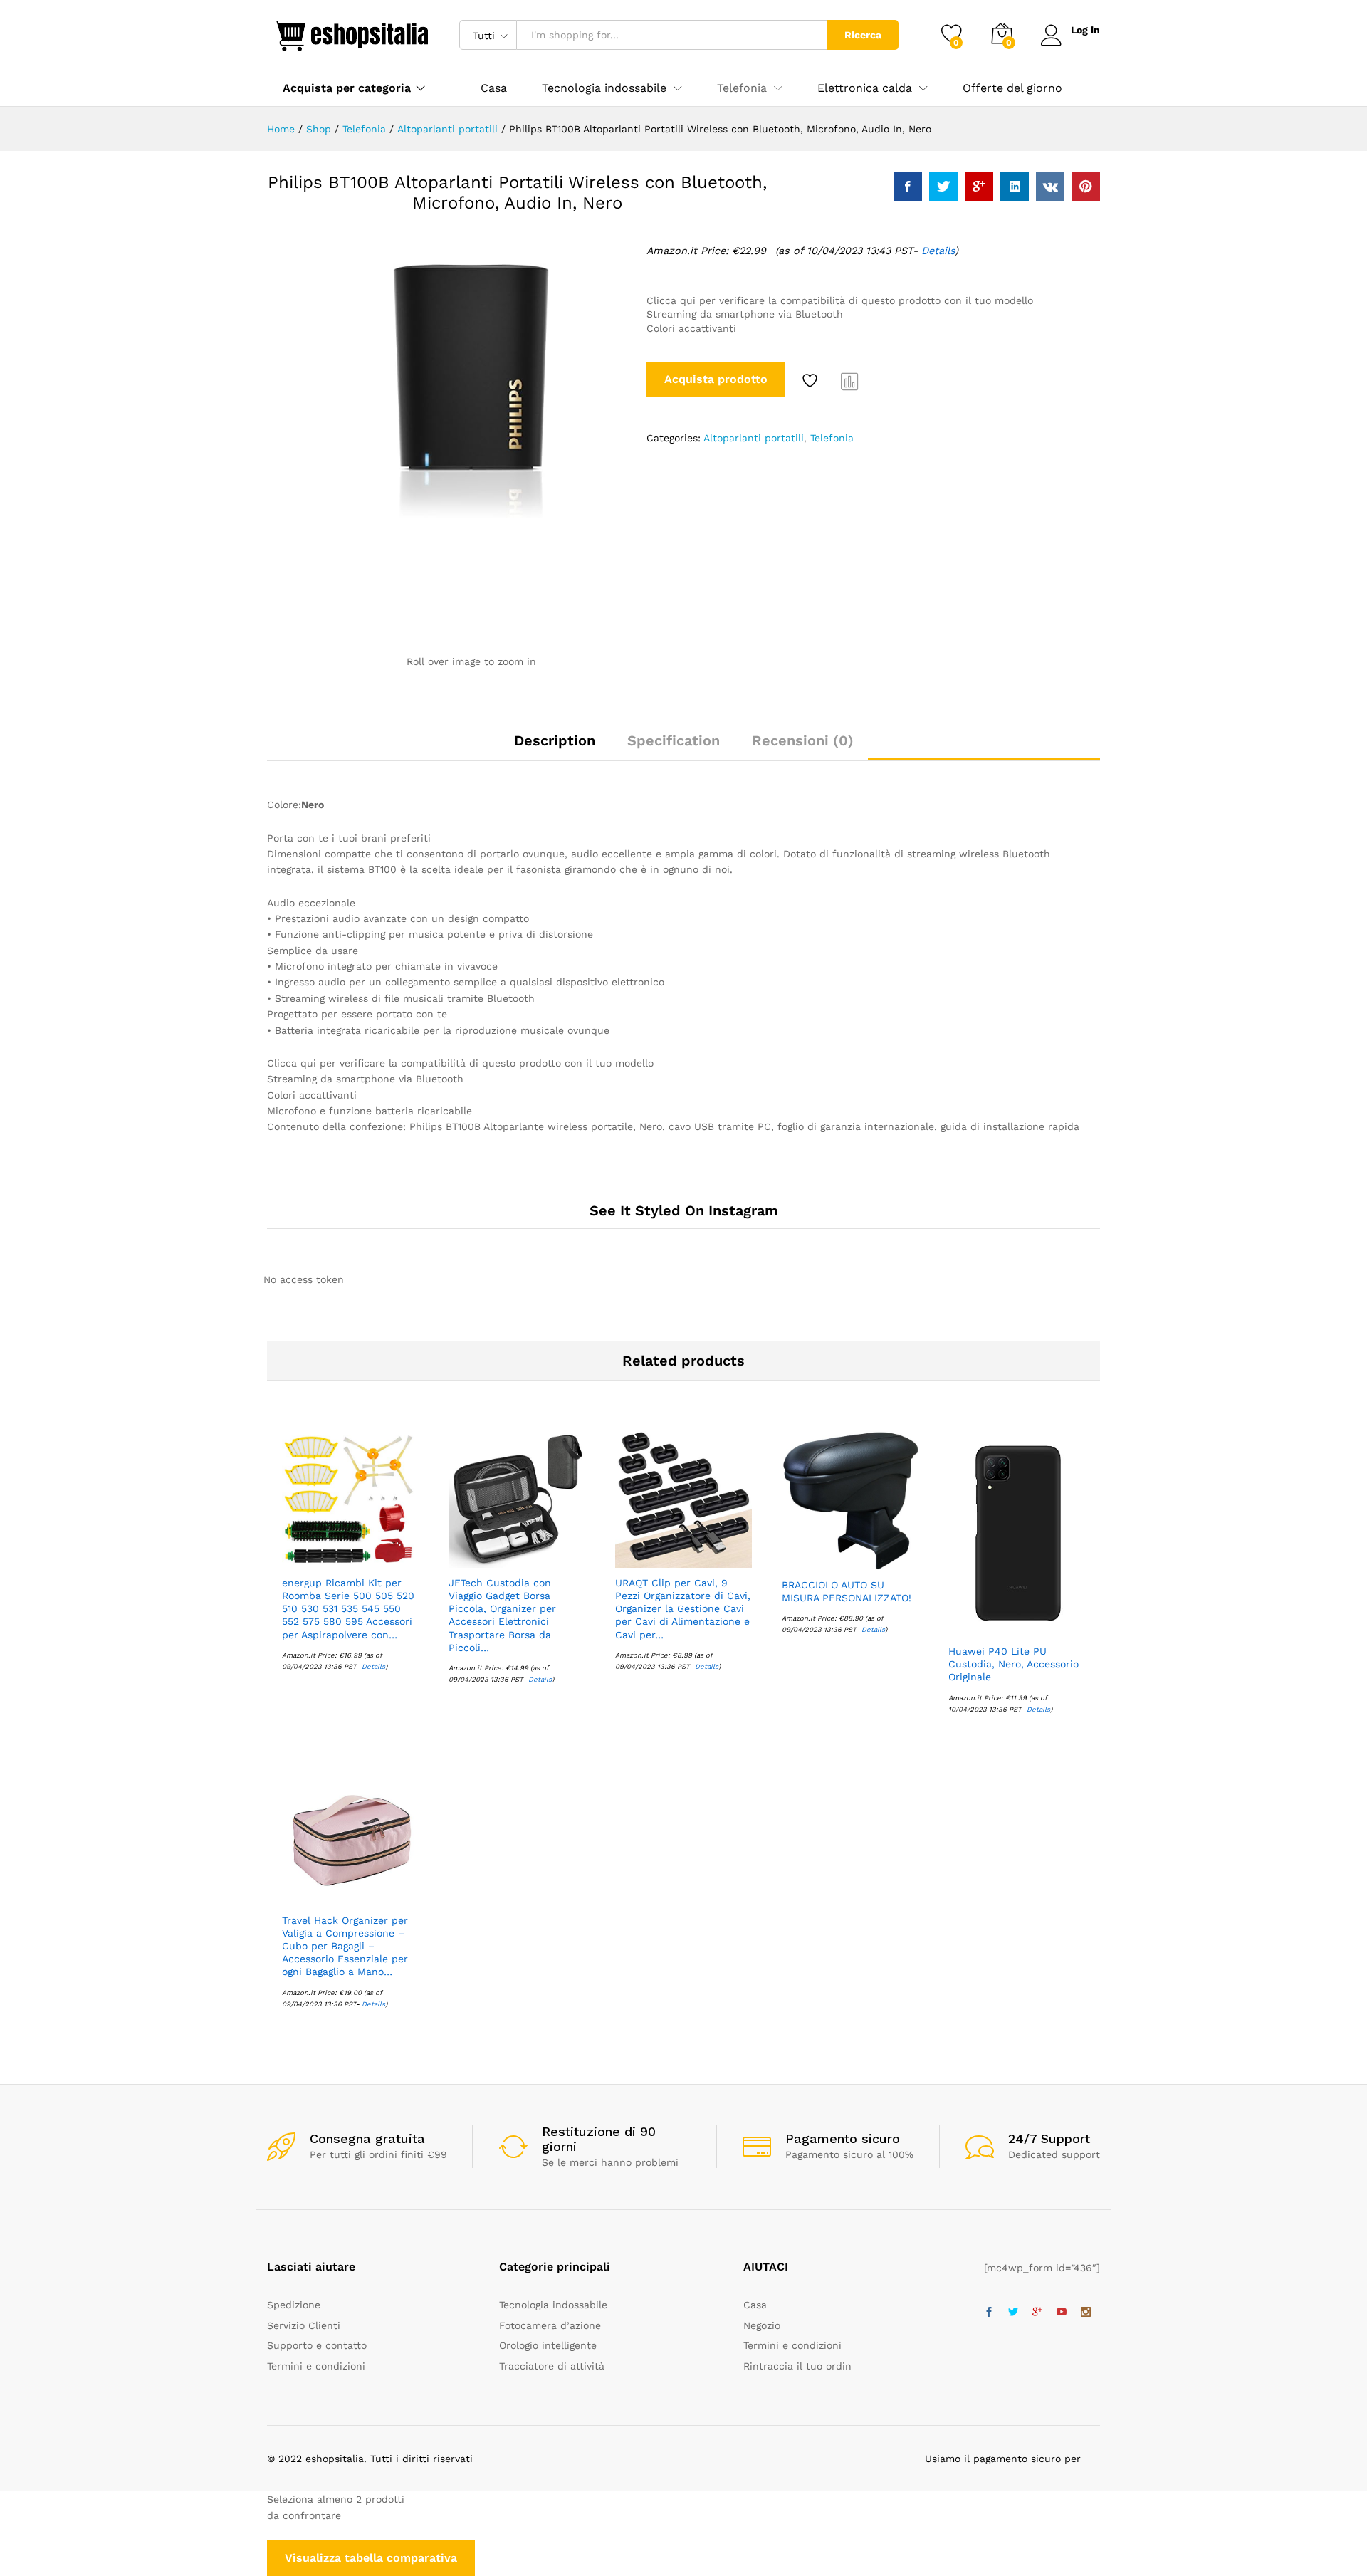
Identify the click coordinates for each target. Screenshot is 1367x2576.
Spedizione (294, 2305)
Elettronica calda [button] (865, 88)
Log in (1085, 30)
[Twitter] (1013, 2313)
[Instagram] (1086, 2313)
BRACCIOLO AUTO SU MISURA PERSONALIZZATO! (847, 1591)
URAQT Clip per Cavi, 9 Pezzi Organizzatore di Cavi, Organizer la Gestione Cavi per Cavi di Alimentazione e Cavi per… (683, 1609)
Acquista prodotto (716, 379)
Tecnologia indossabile (553, 2305)
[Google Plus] (1037, 2313)
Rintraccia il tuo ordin (797, 2366)
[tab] (555, 747)
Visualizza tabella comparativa (371, 2558)
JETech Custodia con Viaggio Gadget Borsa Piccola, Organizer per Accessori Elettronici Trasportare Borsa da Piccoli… (502, 1615)
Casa (494, 88)
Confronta (850, 381)
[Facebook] (989, 2313)
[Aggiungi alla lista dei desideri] (812, 381)
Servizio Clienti (304, 2325)
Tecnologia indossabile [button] (604, 88)
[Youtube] (1062, 2313)
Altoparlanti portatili (754, 438)
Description (555, 740)
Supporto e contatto (317, 2345)
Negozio (762, 2325)
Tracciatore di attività (552, 2366)
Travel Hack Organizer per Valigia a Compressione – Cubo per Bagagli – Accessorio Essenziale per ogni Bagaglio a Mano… (345, 1946)
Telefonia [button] (742, 88)
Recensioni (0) (803, 740)
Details (938, 251)
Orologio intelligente (548, 2345)
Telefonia (832, 438)
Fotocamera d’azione (550, 2325)
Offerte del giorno (1012, 88)
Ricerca (863, 35)
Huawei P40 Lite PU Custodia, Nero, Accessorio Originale (1014, 1664)
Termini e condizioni (316, 2366)
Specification (674, 740)
